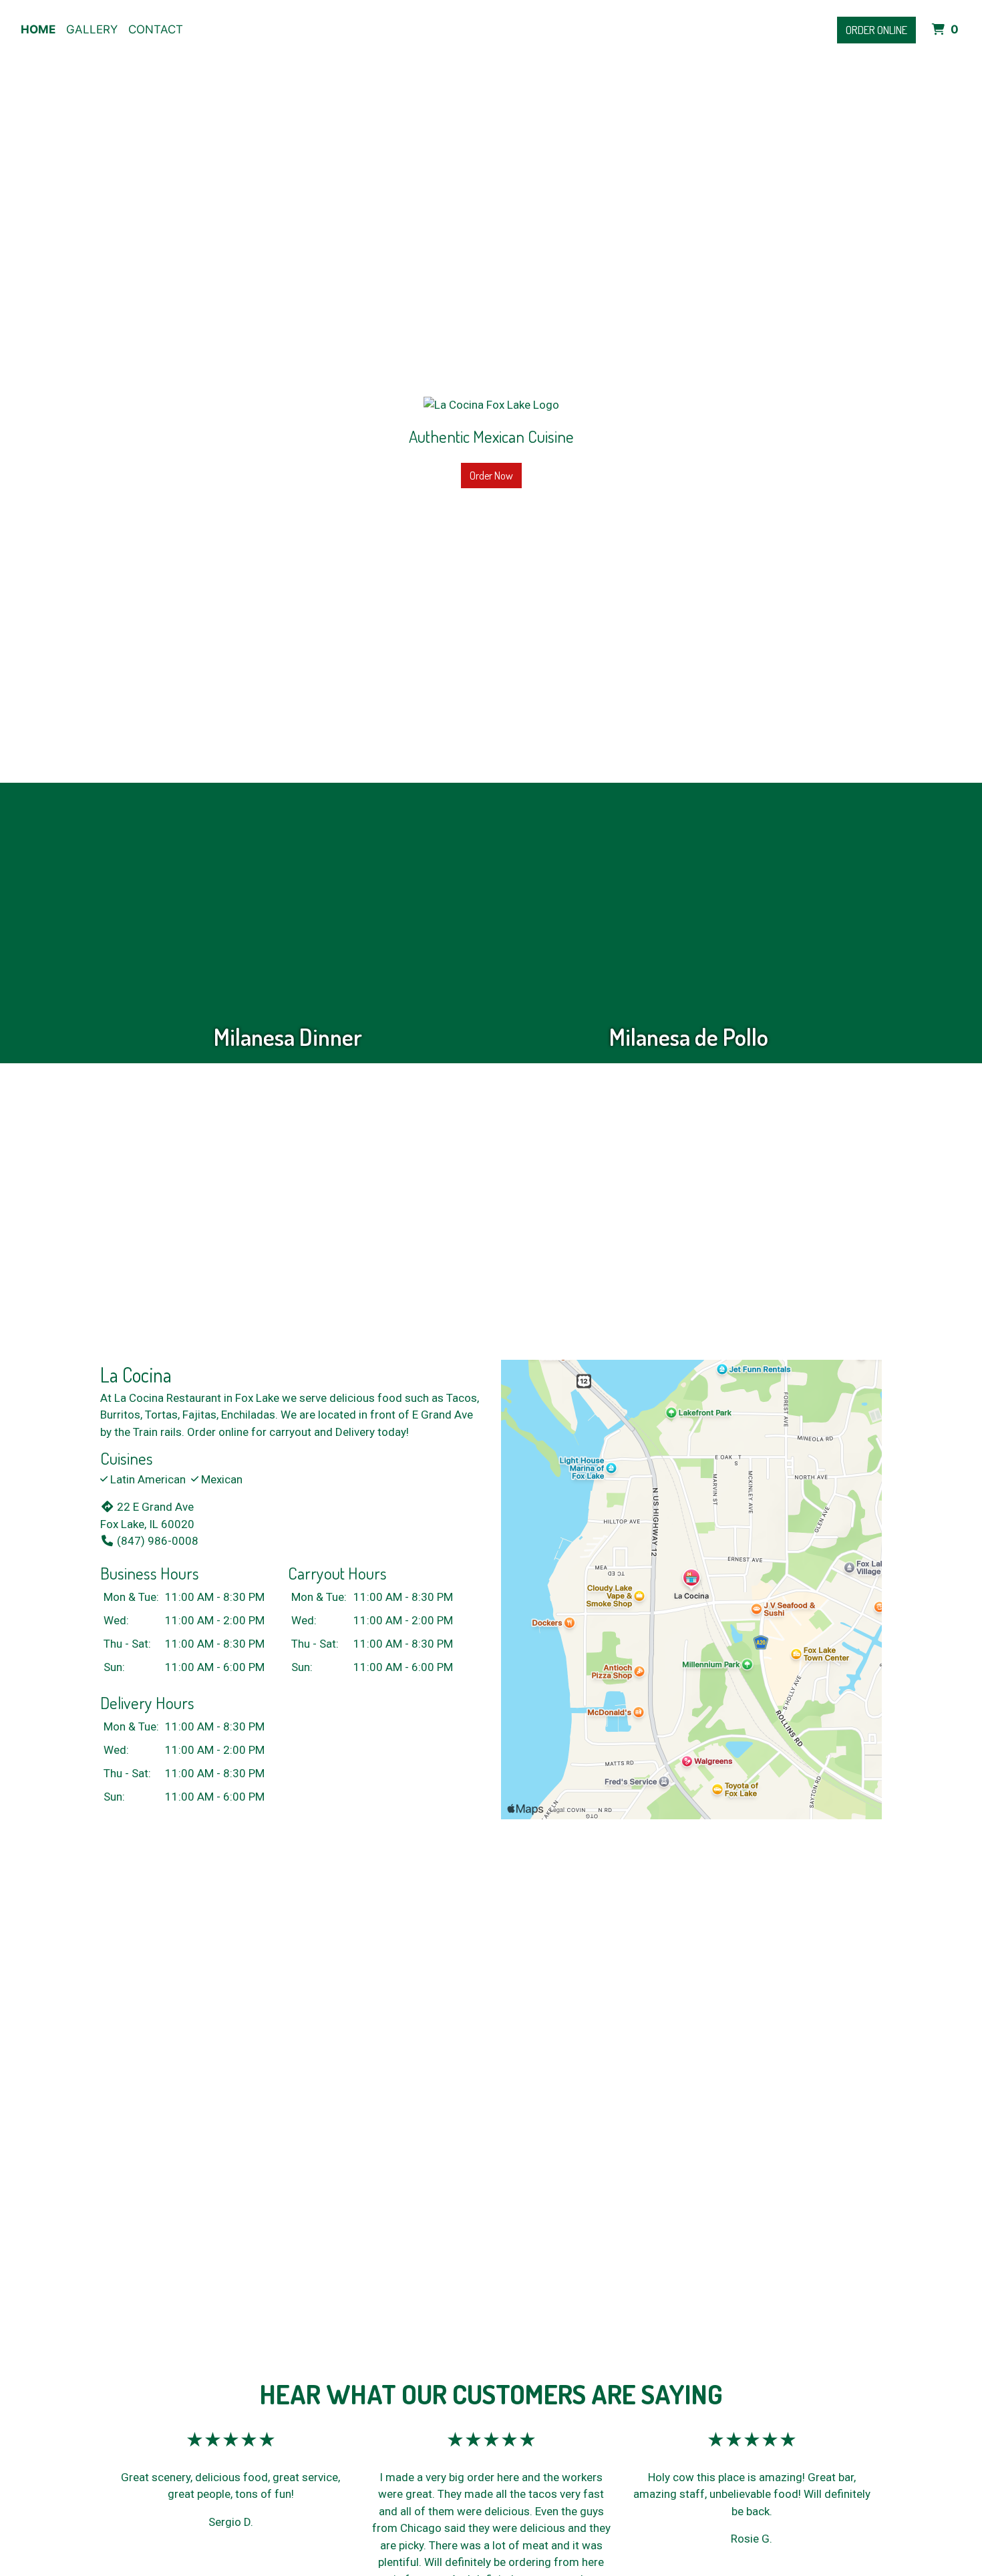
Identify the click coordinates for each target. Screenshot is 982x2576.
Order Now (491, 476)
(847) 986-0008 (158, 1541)
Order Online (876, 30)
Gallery (92, 29)
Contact (156, 29)
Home (38, 29)
